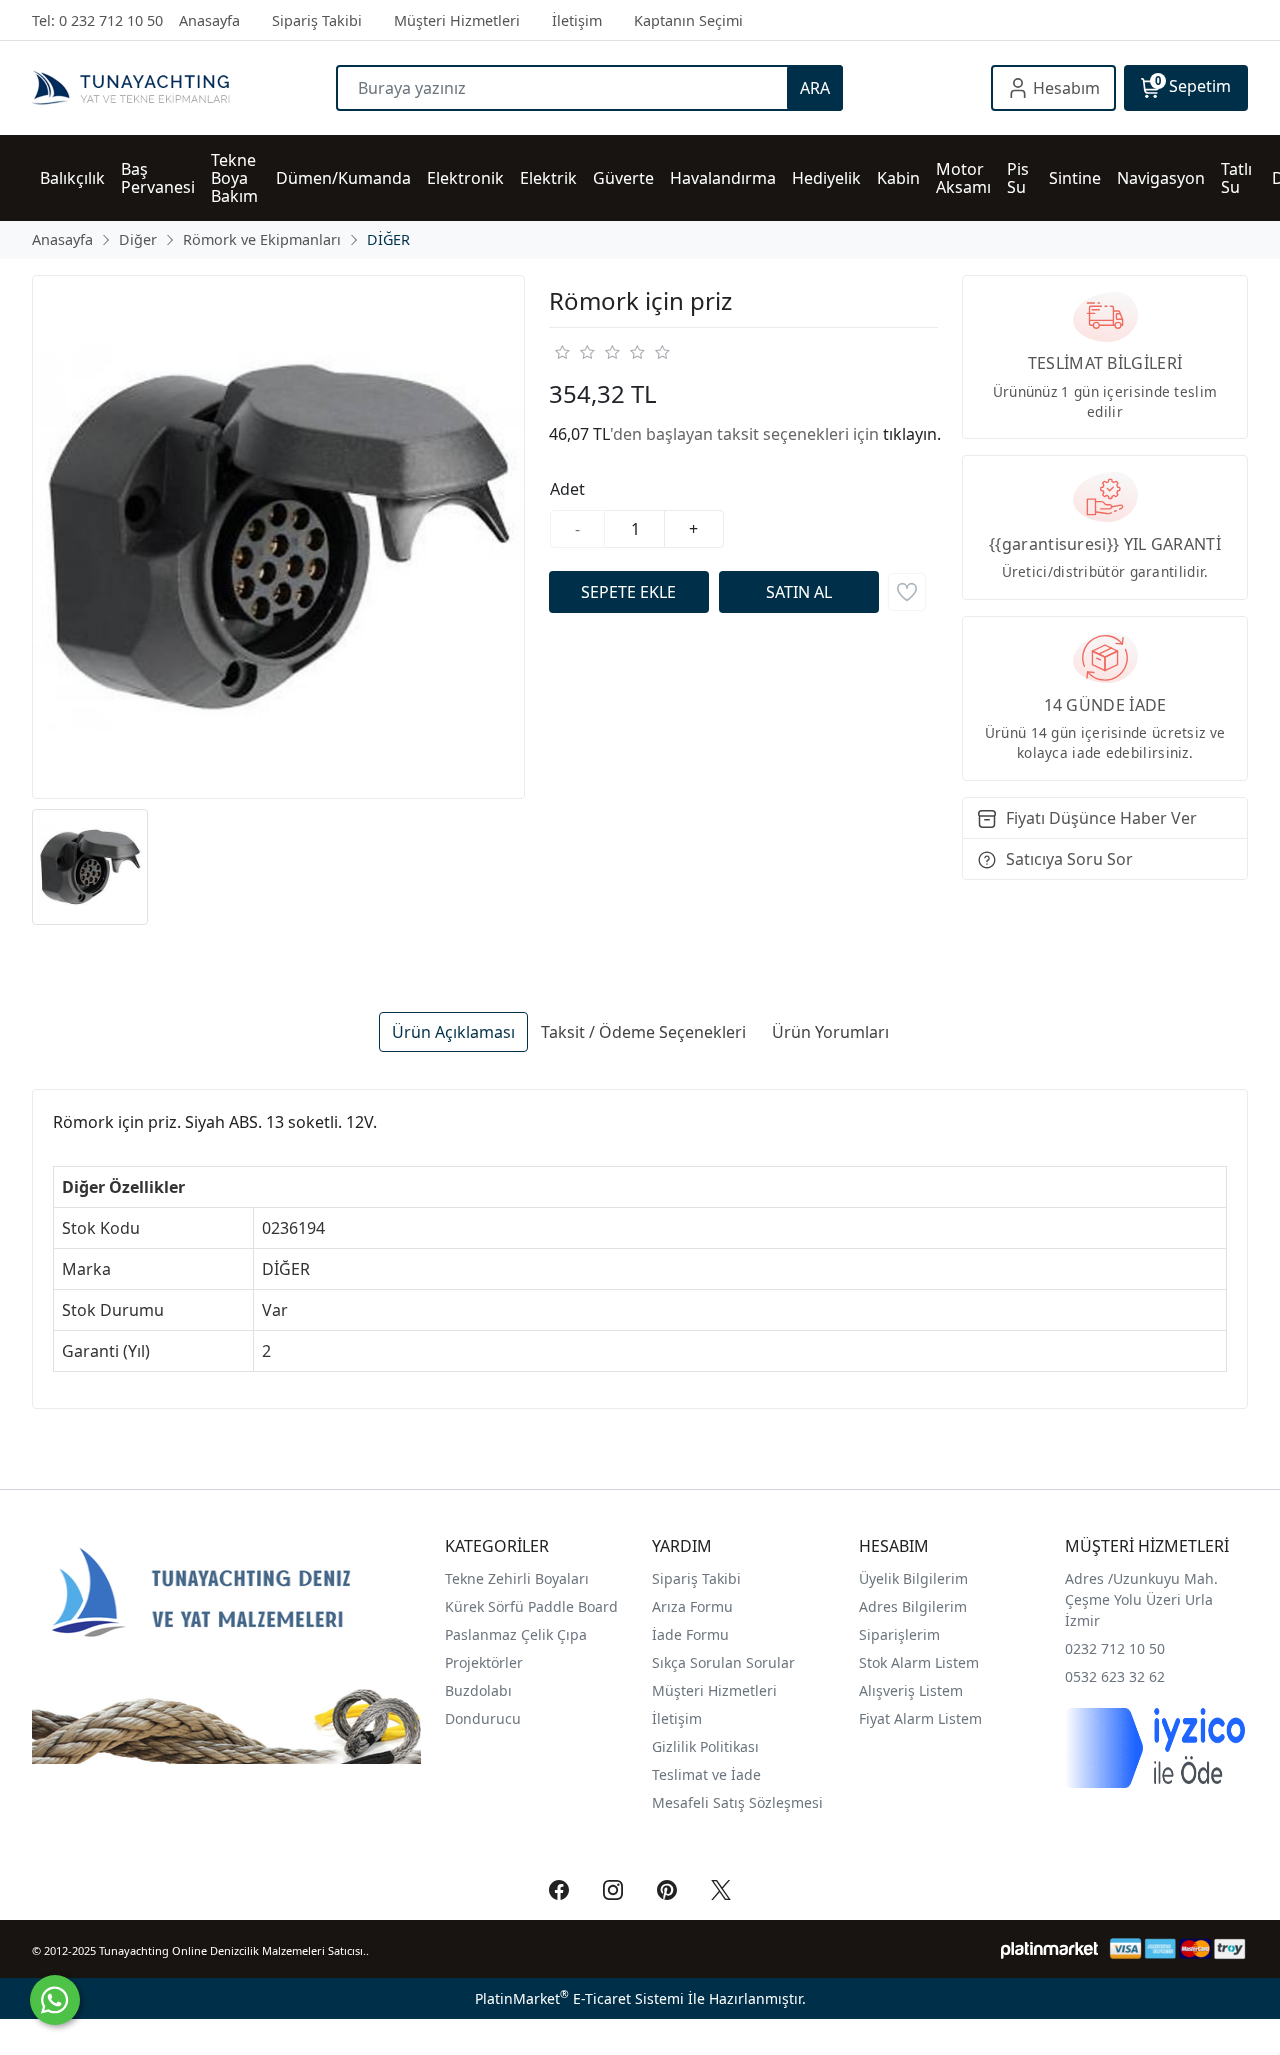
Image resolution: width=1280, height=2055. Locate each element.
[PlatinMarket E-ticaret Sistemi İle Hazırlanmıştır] (1049, 1948)
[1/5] (561, 352)
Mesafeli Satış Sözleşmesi (737, 1802)
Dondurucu (483, 1718)
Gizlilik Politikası (707, 1746)
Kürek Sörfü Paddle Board (531, 1606)
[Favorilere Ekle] (907, 592)
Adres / (1089, 1578)
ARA (815, 88)
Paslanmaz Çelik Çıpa (516, 1634)
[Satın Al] (799, 592)
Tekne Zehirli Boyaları (517, 1578)
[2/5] (574, 352)
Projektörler (484, 1662)
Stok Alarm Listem (919, 1662)
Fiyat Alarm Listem (920, 1718)
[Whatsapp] (55, 2000)
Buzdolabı (478, 1690)
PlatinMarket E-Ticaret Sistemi (579, 1998)
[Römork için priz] (278, 537)
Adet (567, 489)
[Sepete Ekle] (629, 592)
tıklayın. (912, 434)
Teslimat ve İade (706, 1774)
